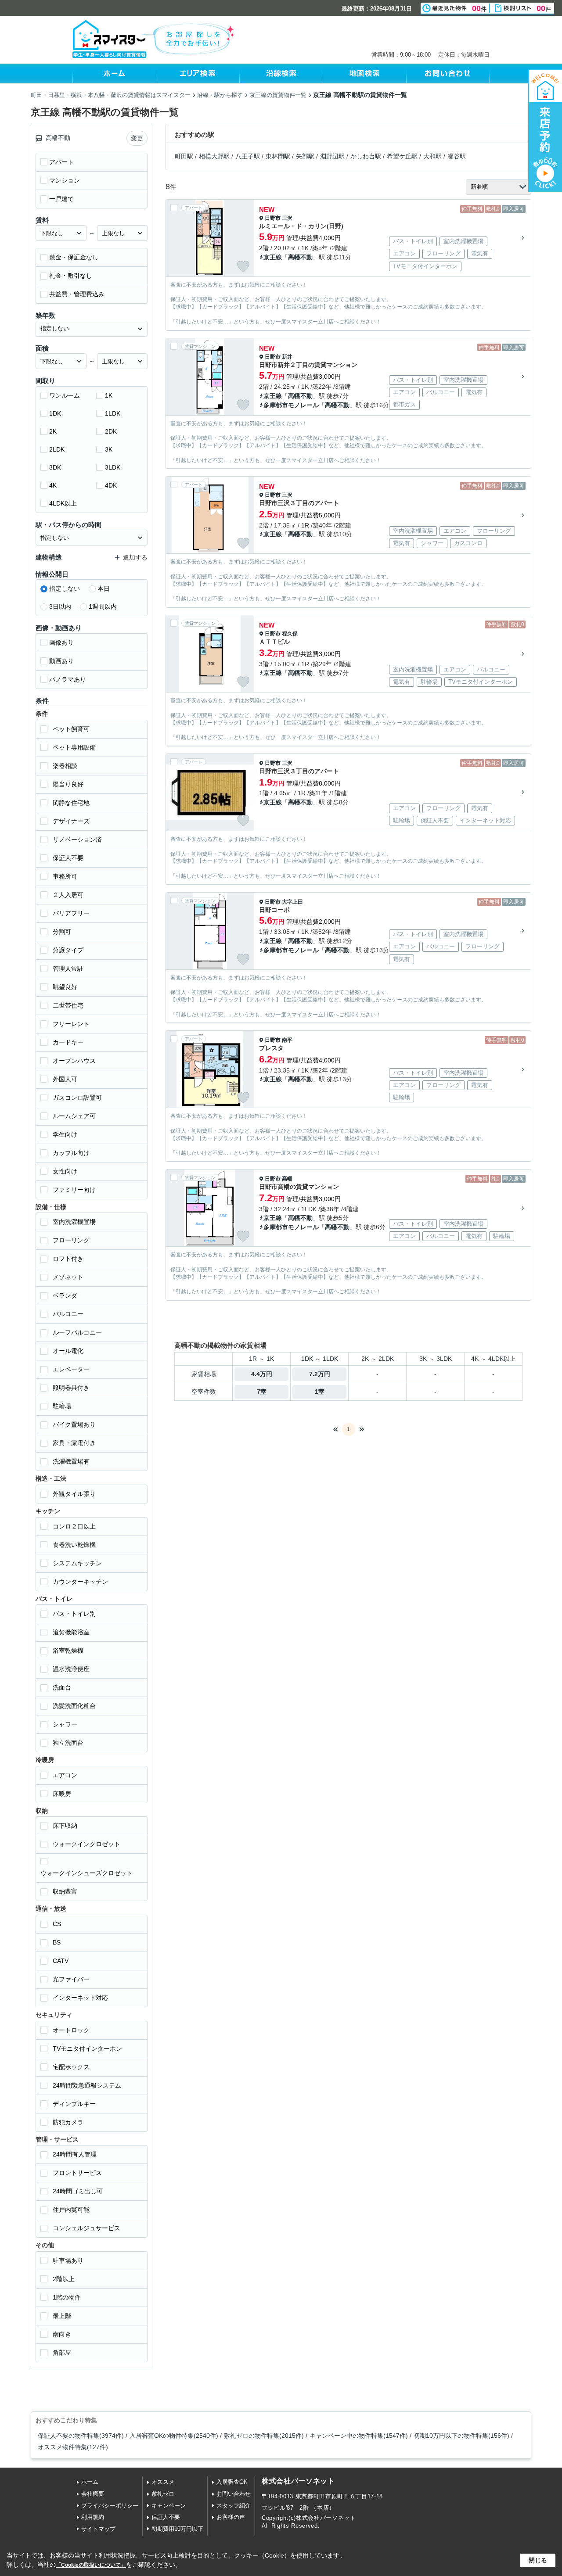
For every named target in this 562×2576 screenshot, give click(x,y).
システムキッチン (77, 1563)
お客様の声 (231, 2517)
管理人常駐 (68, 969)
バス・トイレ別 (74, 1614)
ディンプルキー (74, 2104)
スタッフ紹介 (234, 2506)
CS (57, 1924)
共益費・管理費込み (77, 294)
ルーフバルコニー (77, 1332)
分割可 (62, 932)
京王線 (273, 257)
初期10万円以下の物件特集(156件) (461, 2436)
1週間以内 (103, 606)
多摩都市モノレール (291, 405)
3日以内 (60, 606)
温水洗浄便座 (71, 1669)
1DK (55, 413)
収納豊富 (65, 1891)
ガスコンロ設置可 (77, 1098)
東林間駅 (278, 156)
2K (53, 431)
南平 (287, 1040)
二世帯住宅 (68, 1005)
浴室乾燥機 (68, 1650)
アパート (61, 162)
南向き (62, 2334)
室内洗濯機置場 (74, 1222)
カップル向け (71, 1153)
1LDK (113, 413)
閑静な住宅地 (71, 803)
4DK (111, 485)
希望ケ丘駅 (402, 156)
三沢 (287, 218)
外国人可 (65, 1079)
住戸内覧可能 (71, 2210)
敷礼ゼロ (163, 2494)
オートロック (71, 2030)
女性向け (65, 1171)
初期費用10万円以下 (177, 2529)
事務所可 (65, 876)
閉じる (538, 2560)
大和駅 (432, 156)
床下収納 (65, 1826)
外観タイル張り (74, 1494)
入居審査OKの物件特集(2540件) (174, 2436)
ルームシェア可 (74, 1116)
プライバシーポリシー (110, 2506)
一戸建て (61, 199)
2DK (111, 431)
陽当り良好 (68, 784)
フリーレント (71, 1024)
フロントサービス (77, 2173)
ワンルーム (65, 395)
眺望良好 (65, 987)
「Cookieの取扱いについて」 (91, 2565)
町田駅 (184, 156)
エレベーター (71, 1369)
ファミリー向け (74, 1190)
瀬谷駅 (457, 156)
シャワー (65, 1724)
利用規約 (93, 2517)
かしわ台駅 (366, 156)
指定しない (65, 588)
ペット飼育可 (71, 729)
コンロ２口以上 (74, 1526)
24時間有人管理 (75, 2154)
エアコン (65, 1775)
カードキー (68, 1042)
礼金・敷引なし (71, 276)
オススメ (163, 2482)
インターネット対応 (80, 1998)
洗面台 (62, 1687)
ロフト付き (68, 1259)
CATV (61, 1961)
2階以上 (64, 2279)
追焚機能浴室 (71, 1632)
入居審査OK (232, 2482)
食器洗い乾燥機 (74, 1545)
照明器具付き (71, 1388)
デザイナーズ (71, 821)
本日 (104, 588)
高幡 (287, 1179)
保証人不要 (68, 858)
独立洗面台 (68, 1743)
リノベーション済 (77, 840)
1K (109, 395)
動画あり (61, 661)
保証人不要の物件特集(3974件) (81, 2436)
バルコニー (68, 1314)
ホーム (90, 2482)
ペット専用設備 (74, 747)
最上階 (62, 2316)
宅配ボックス (71, 2067)
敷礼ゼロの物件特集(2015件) (264, 2436)
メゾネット (68, 1277)
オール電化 (68, 1351)
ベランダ (65, 1295)
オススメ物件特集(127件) (73, 2447)
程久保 (290, 634)
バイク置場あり (74, 1424)
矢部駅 (305, 156)
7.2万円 (320, 1374)
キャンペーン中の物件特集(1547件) (359, 2436)
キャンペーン (169, 2506)
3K (109, 449)
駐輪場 (62, 1406)
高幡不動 (300, 257)
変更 (137, 138)
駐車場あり (68, 2260)
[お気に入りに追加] (243, 266)
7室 (262, 1392)
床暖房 (62, 1794)
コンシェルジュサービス (86, 2228)
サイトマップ (98, 2529)
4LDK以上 (63, 503)
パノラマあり (68, 679)
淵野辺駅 (332, 156)
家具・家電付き (74, 1443)
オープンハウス (74, 1061)
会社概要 (93, 2494)
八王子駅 (248, 156)
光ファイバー (71, 1979)
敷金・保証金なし (74, 257)
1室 (320, 1392)
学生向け (65, 1134)
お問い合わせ (234, 2494)
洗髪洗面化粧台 (74, 1706)
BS (57, 1942)
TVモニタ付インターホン (87, 2049)
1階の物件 (67, 2297)
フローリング (71, 1240)
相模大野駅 (214, 156)
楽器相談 (65, 766)
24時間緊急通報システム (87, 2085)
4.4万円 (262, 1374)
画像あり (61, 642)
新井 (287, 357)
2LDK (57, 449)
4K (53, 485)
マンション (65, 180)
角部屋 (62, 2353)
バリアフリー (71, 913)
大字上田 (292, 902)
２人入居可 (68, 895)
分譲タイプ (68, 950)
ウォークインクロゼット (86, 1844)
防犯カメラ (68, 2122)
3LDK (113, 467)
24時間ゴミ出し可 (78, 2191)
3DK (55, 467)
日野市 (273, 218)
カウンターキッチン (80, 1582)
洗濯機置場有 (71, 1461)
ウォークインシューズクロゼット (86, 1873)
